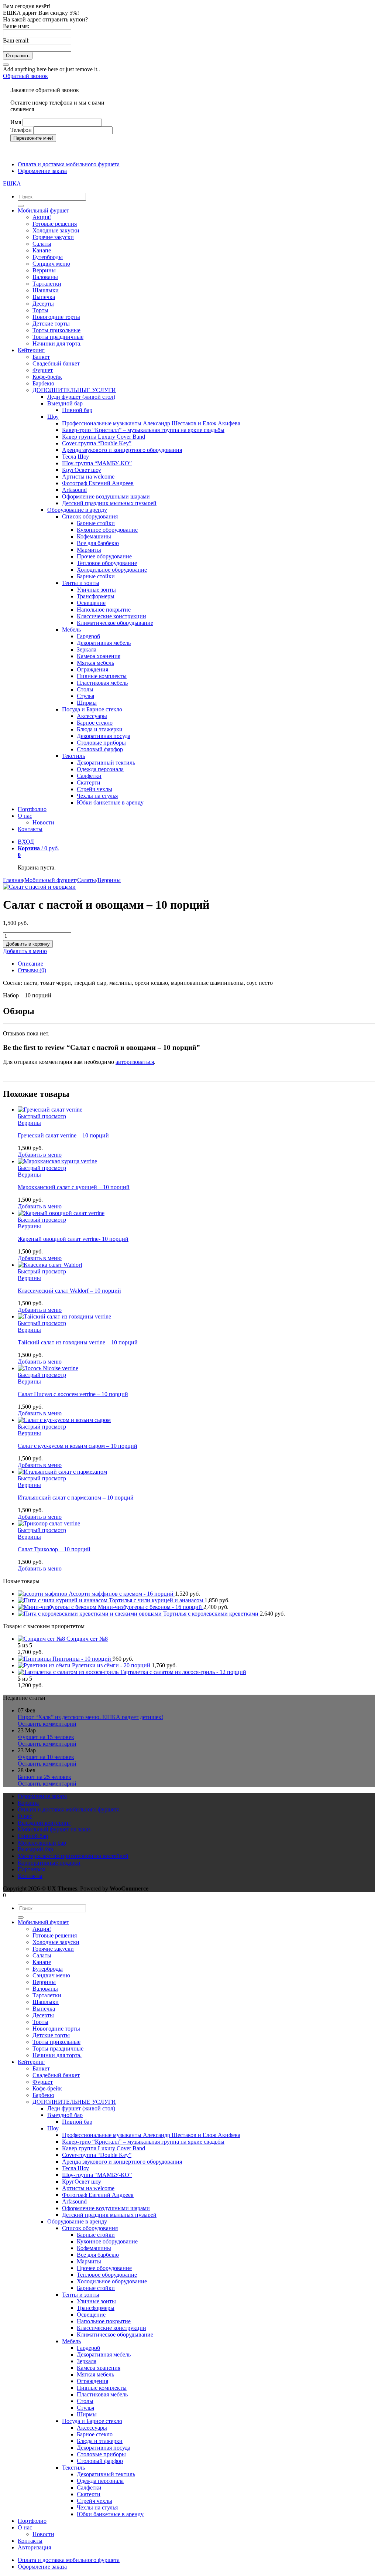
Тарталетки (47, 284)
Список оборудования (90, 516)
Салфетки (89, 776)
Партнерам (32, 1869)
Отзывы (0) (32, 970)
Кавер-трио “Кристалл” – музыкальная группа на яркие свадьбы (143, 430)
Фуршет (43, 370)
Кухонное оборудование (107, 530)
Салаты (42, 244)
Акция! (42, 217)
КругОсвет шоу (82, 470)
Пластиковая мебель (102, 683)
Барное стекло (95, 723)
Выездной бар (65, 403)
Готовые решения (55, 224)
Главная (13, 880)
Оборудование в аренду (77, 510)
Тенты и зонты (81, 583)
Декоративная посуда (104, 736)
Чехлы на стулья (97, 796)
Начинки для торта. (57, 343)
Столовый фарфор (100, 749)
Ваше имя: (16, 26)
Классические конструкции (111, 616)
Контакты (30, 829)
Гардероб (88, 636)
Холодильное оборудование (112, 570)
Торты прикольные (56, 330)
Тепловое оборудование (107, 563)
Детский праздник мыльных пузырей (109, 503)
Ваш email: (16, 40)
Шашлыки (46, 290)
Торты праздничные (58, 337)
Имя (16, 122)
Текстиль (73, 756)
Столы (85, 689)
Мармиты (89, 550)
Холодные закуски (56, 230)
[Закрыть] (6, 65)
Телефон (21, 130)
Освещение (91, 603)
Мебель (71, 629)
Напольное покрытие (104, 610)
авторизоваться (135, 1062)
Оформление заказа (42, 171)
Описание (30, 964)
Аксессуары (92, 716)
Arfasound (74, 490)
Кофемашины (94, 536)
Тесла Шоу (75, 457)
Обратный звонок (25, 76)
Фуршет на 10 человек (46, 1757)
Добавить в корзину (28, 944)
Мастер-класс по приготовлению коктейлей (73, 1856)
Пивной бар (77, 410)
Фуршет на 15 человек (46, 1737)
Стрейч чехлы (94, 789)
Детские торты (51, 324)
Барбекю (43, 383)
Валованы (45, 277)
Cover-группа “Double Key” (97, 443)
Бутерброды (48, 257)
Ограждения (92, 669)
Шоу (53, 417)
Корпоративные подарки (49, 1863)
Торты (40, 310)
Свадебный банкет (56, 363)
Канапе (42, 250)
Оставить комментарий (47, 1724)
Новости (43, 822)
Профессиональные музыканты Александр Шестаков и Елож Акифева (151, 423)
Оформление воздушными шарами (106, 496)
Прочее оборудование (104, 556)
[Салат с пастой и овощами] (39, 887)
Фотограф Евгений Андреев (98, 483)
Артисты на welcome (88, 477)
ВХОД (26, 842)
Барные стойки (96, 523)
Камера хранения (99, 656)
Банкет (41, 357)
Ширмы (87, 703)
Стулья (85, 696)
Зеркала (87, 649)
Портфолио (32, 809)
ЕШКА (12, 183)
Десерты (43, 304)
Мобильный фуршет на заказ (54, 1829)
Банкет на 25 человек (44, 1777)
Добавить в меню (25, 951)
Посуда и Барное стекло (92, 709)
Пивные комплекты (102, 676)
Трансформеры (96, 596)
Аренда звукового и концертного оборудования (122, 450)
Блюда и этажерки (100, 729)
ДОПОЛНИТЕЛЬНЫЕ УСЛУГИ (74, 390)
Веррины (44, 270)
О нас (25, 816)
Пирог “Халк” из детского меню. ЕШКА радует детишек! (90, 1717)
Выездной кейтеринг (44, 1823)
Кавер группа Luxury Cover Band (104, 437)
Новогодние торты (56, 317)
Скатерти (89, 782)
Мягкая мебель (95, 663)
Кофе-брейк (47, 377)
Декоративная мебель (104, 643)
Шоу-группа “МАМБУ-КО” (97, 463)
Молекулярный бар (42, 1843)
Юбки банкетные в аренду (110, 802)
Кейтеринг (31, 350)
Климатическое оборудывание (115, 623)
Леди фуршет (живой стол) (81, 397)
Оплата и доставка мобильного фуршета (69, 164)
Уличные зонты (96, 590)
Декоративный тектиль (106, 763)
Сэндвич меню (51, 264)
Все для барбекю (98, 543)
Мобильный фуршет (43, 210)
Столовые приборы (101, 743)
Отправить (18, 56)
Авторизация (34, 2547)
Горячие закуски (53, 237)
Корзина (28, 1803)
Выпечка (44, 297)
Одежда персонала (100, 769)
